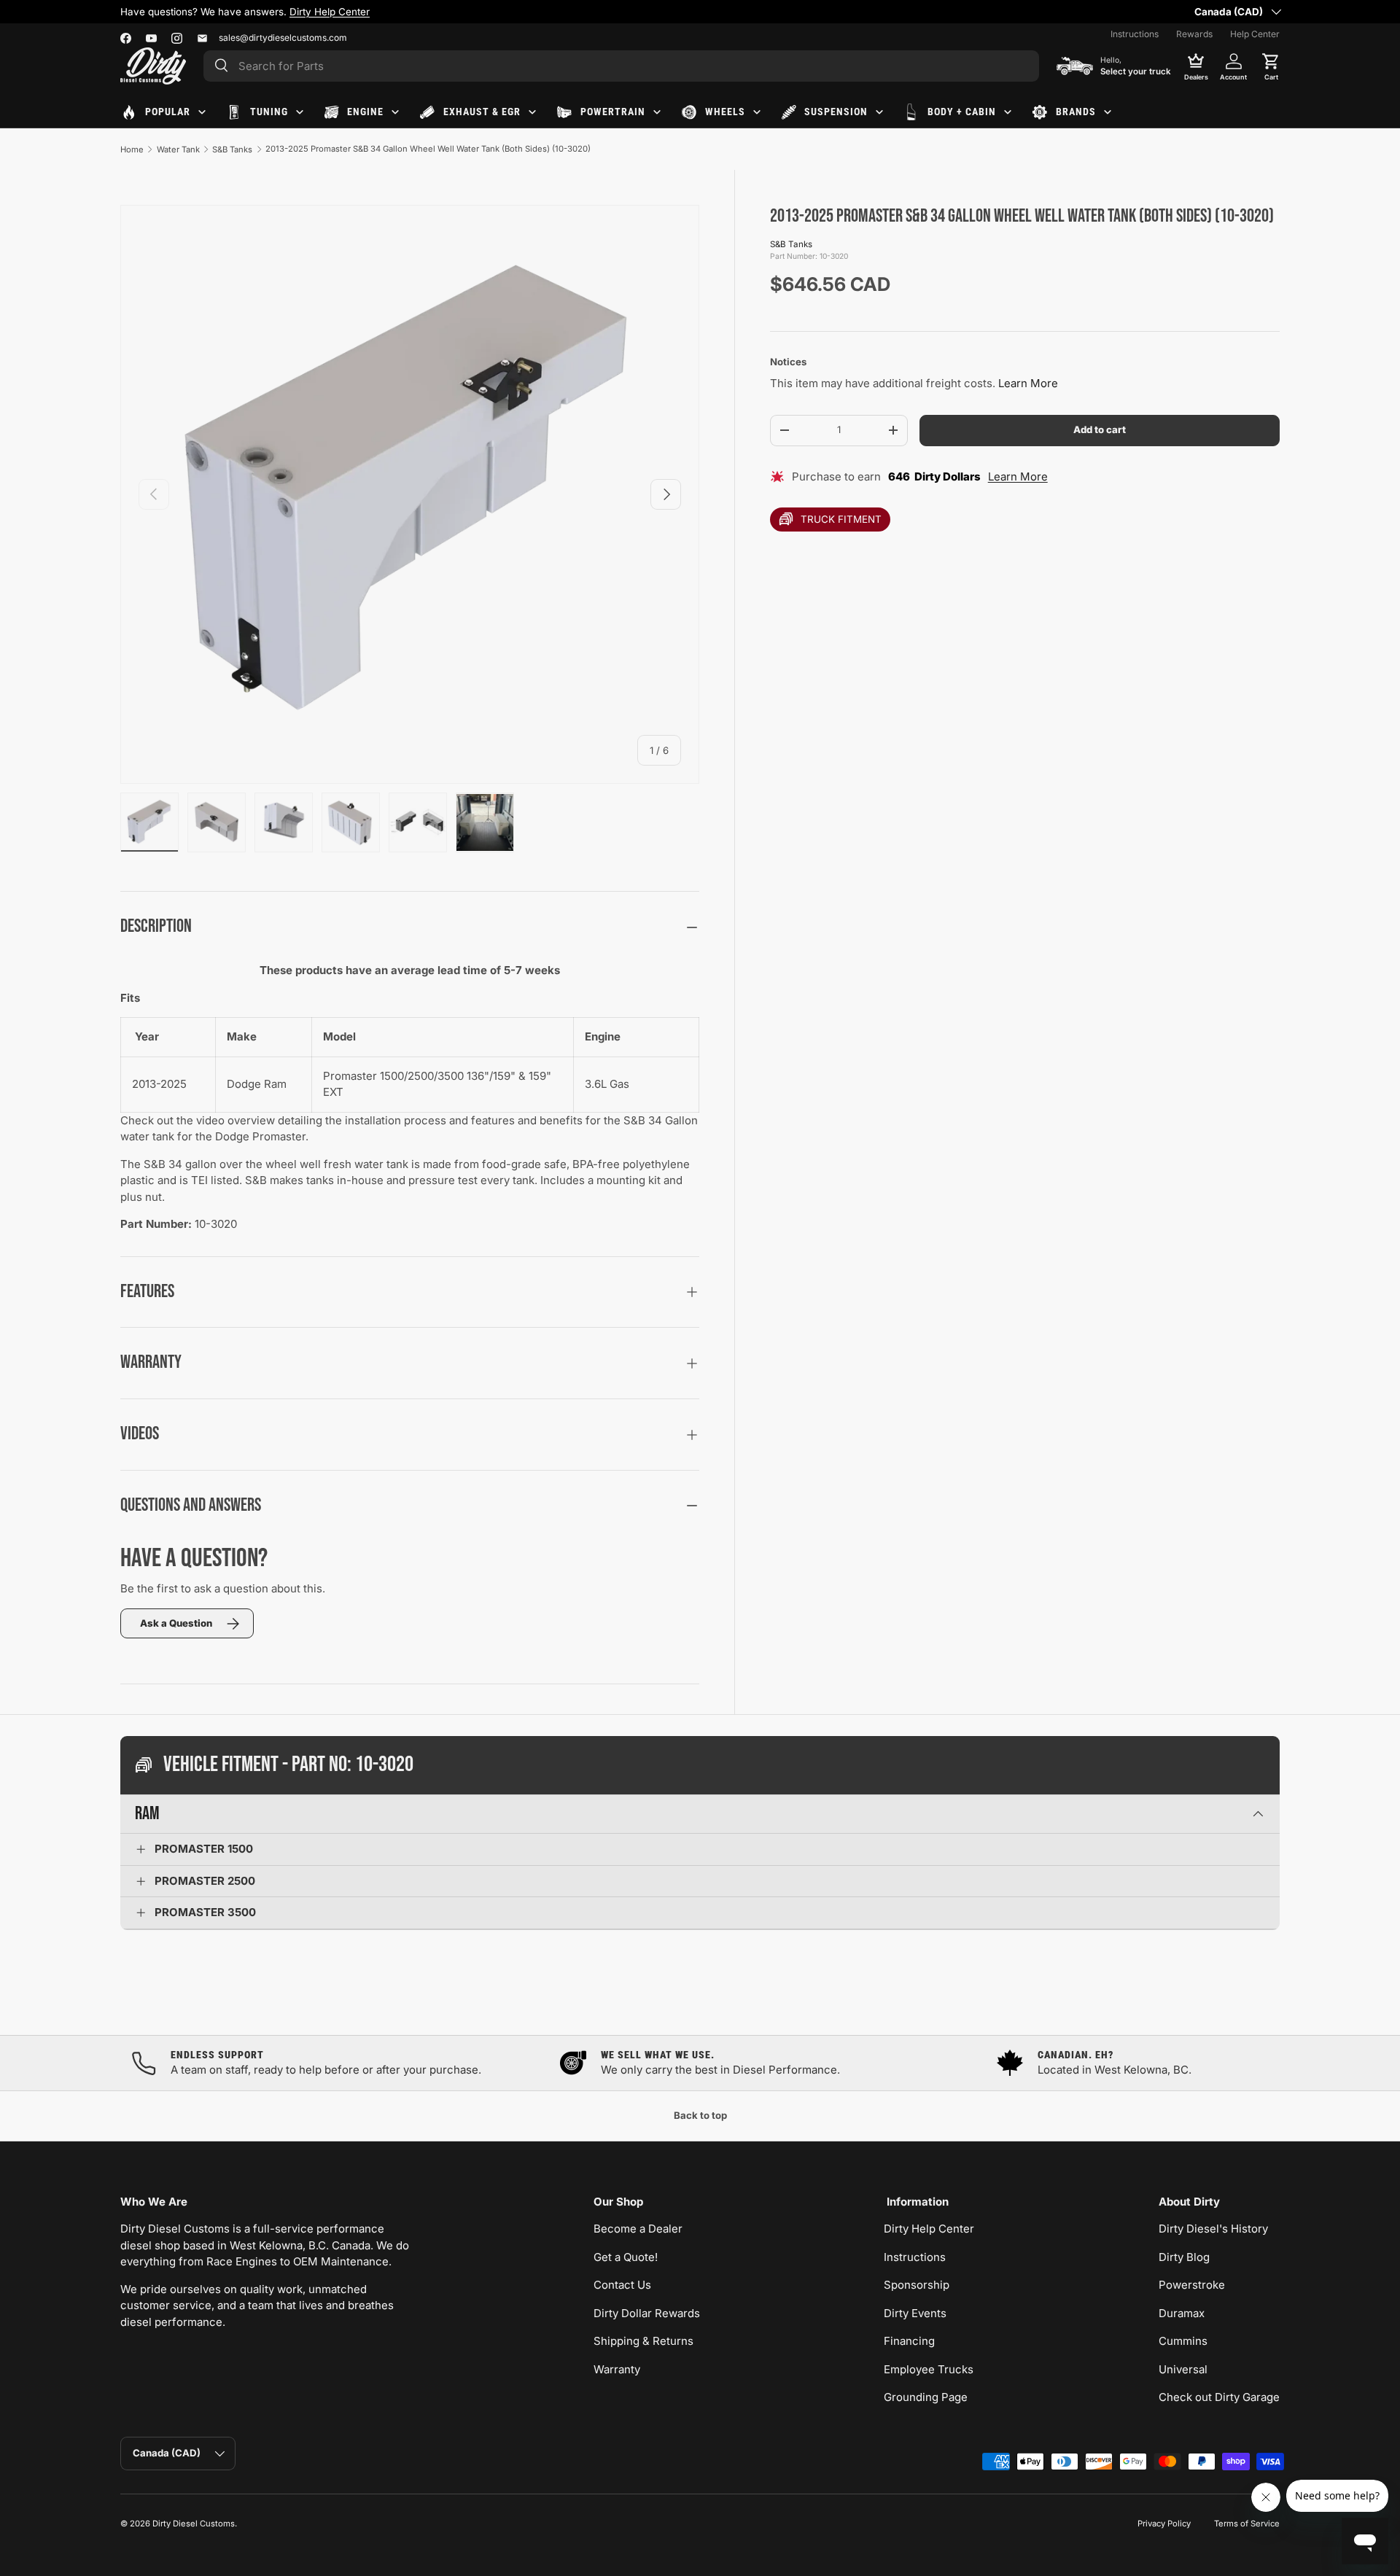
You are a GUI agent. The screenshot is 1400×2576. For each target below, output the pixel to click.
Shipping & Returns (643, 2341)
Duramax (1182, 2313)
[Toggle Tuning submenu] (300, 112)
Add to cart (1100, 429)
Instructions (1135, 34)
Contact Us (622, 2285)
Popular (168, 112)
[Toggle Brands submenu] (1108, 112)
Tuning (269, 112)
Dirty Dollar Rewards (647, 2313)
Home (132, 149)
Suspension (836, 112)
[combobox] (621, 66)
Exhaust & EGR (482, 112)
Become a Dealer (638, 2229)
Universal (1183, 2369)
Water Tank (178, 149)
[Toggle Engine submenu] (395, 112)
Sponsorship (917, 2285)
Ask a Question (176, 1623)
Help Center (1255, 34)
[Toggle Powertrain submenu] (657, 112)
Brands (1076, 112)
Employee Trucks (929, 2369)
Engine (365, 112)
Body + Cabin (962, 112)
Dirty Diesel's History (1213, 2229)
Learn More (1028, 383)
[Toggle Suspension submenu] (879, 112)
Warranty (617, 2369)
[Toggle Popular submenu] (202, 112)
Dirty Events (915, 2313)
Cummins (1183, 2341)
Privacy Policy (1164, 2524)
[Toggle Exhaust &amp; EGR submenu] (532, 112)
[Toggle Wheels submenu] (757, 112)
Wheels (725, 112)
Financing (909, 2341)
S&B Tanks (232, 149)
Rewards (1194, 34)
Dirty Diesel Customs (194, 2524)
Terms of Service (1247, 2524)
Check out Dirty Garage (1219, 2397)
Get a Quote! (626, 2257)
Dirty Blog (1184, 2257)
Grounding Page (926, 2397)
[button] (1271, 66)
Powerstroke (1192, 2285)
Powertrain (613, 112)
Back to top (700, 2115)
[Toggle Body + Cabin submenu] (1008, 112)
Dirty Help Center (330, 12)
